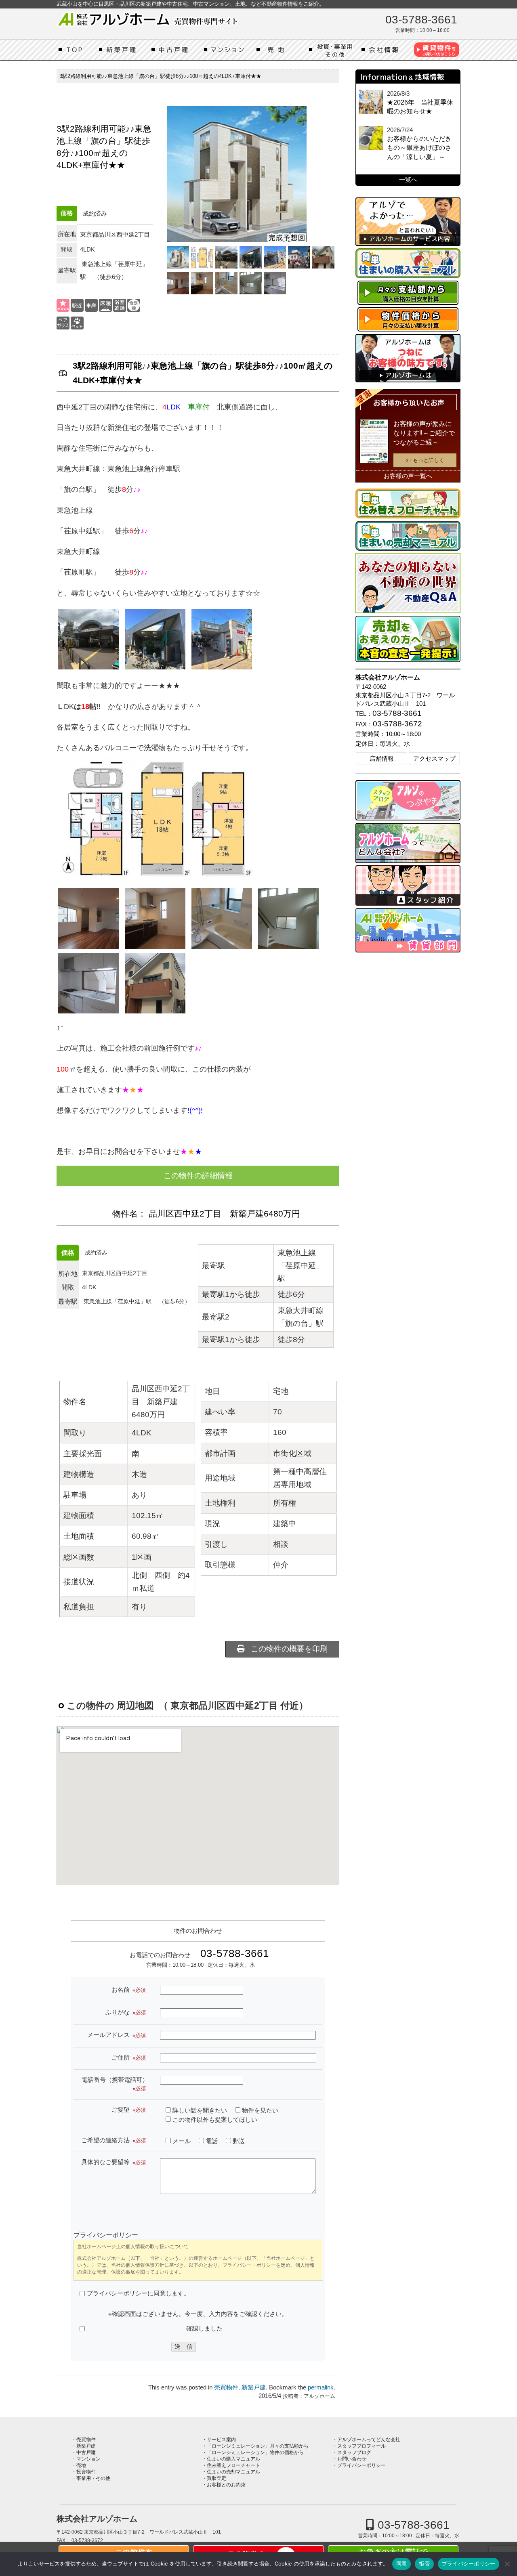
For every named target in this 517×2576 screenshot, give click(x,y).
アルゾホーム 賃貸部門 (436, 50)
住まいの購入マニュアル (233, 2459)
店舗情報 (382, 759)
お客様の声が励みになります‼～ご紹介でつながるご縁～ (424, 433)
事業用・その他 (93, 2478)
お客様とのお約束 (226, 2485)
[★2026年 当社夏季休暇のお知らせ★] (371, 102)
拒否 (424, 2563)
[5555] (226, 283)
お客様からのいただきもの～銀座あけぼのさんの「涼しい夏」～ (419, 148)
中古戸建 (176, 50)
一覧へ (408, 180)
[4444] (251, 283)
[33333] (275, 283)
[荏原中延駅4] (251, 257)
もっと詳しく (429, 460)
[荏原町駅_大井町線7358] (275, 257)
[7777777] (178, 283)
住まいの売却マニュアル (233, 2472)
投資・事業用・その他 (333, 50)
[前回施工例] (323, 257)
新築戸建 (123, 50)
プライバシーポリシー (361, 2465)
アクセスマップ (434, 759)
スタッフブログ (354, 2452)
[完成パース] (178, 257)
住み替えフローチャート (233, 2465)
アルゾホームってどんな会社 (386, 50)
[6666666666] (202, 283)
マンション (228, 50)
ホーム (77, 50)
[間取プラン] (202, 257)
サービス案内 (221, 2440)
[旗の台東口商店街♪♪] (299, 257)
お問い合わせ (352, 2459)
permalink (321, 2387)
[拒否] (507, 2564)
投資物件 (86, 2472)
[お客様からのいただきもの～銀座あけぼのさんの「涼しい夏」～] (371, 138)
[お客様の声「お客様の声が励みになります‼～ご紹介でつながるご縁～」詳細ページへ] (374, 441)
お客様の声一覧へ (408, 476)
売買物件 (226, 2387)
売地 (281, 50)
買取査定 (216, 2478)
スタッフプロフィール (361, 2446)
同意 (402, 2563)
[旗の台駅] (226, 257)
